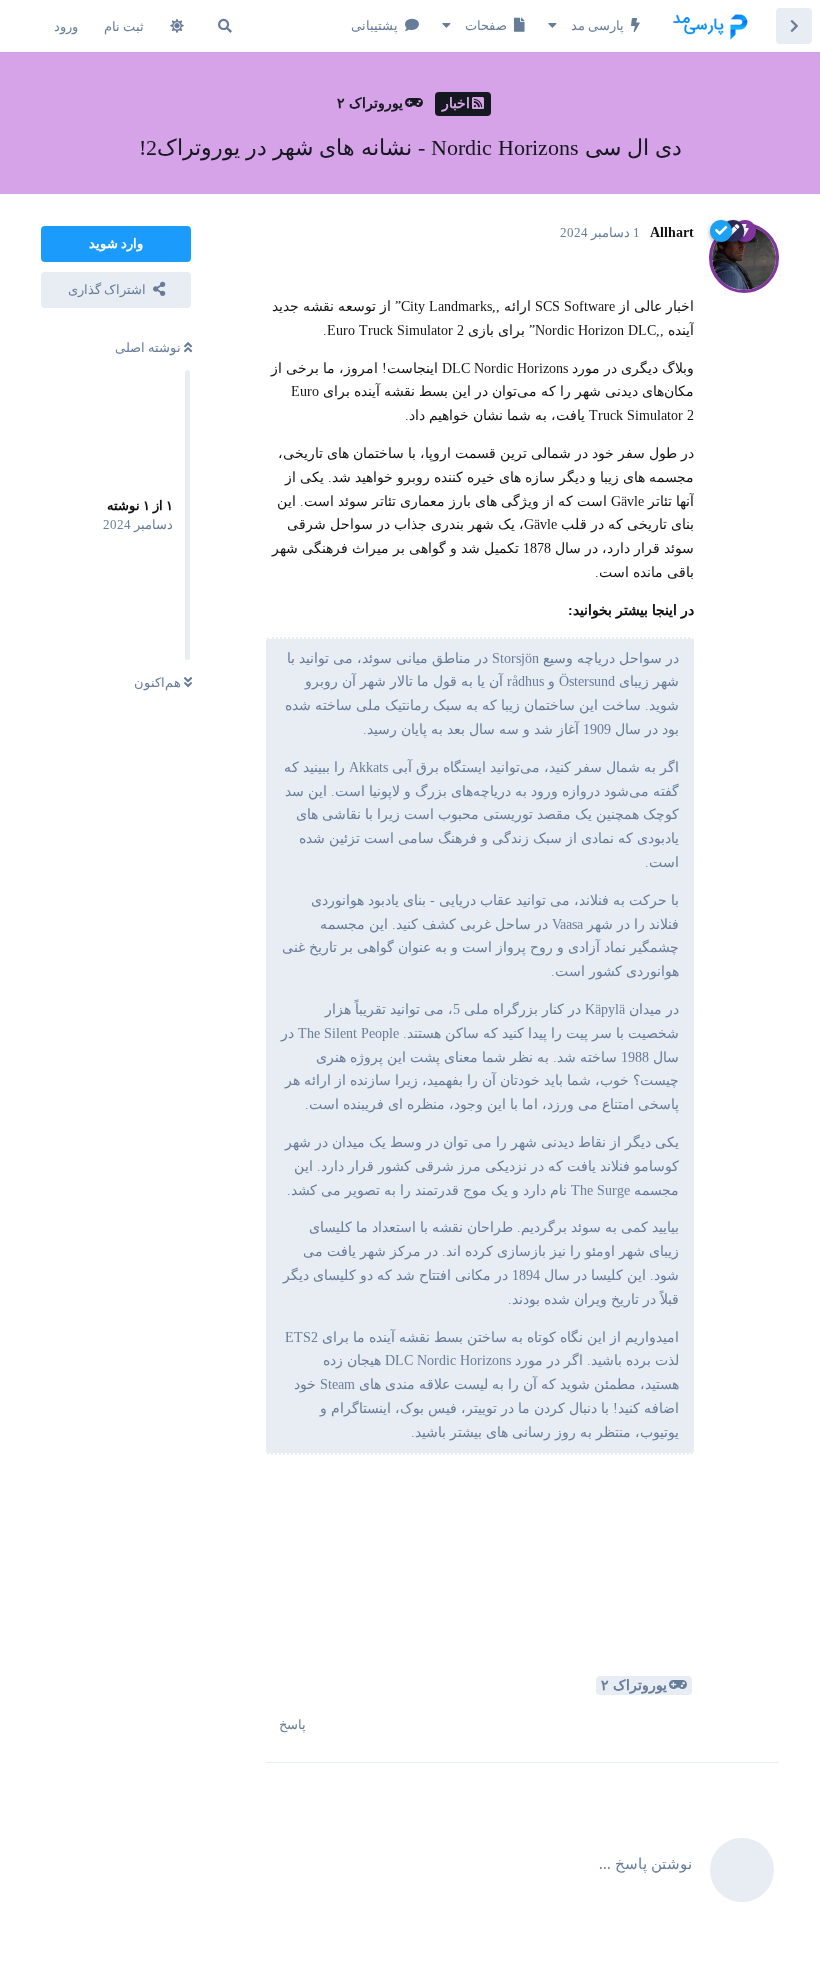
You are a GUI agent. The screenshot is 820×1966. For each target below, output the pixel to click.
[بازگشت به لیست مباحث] (794, 26)
